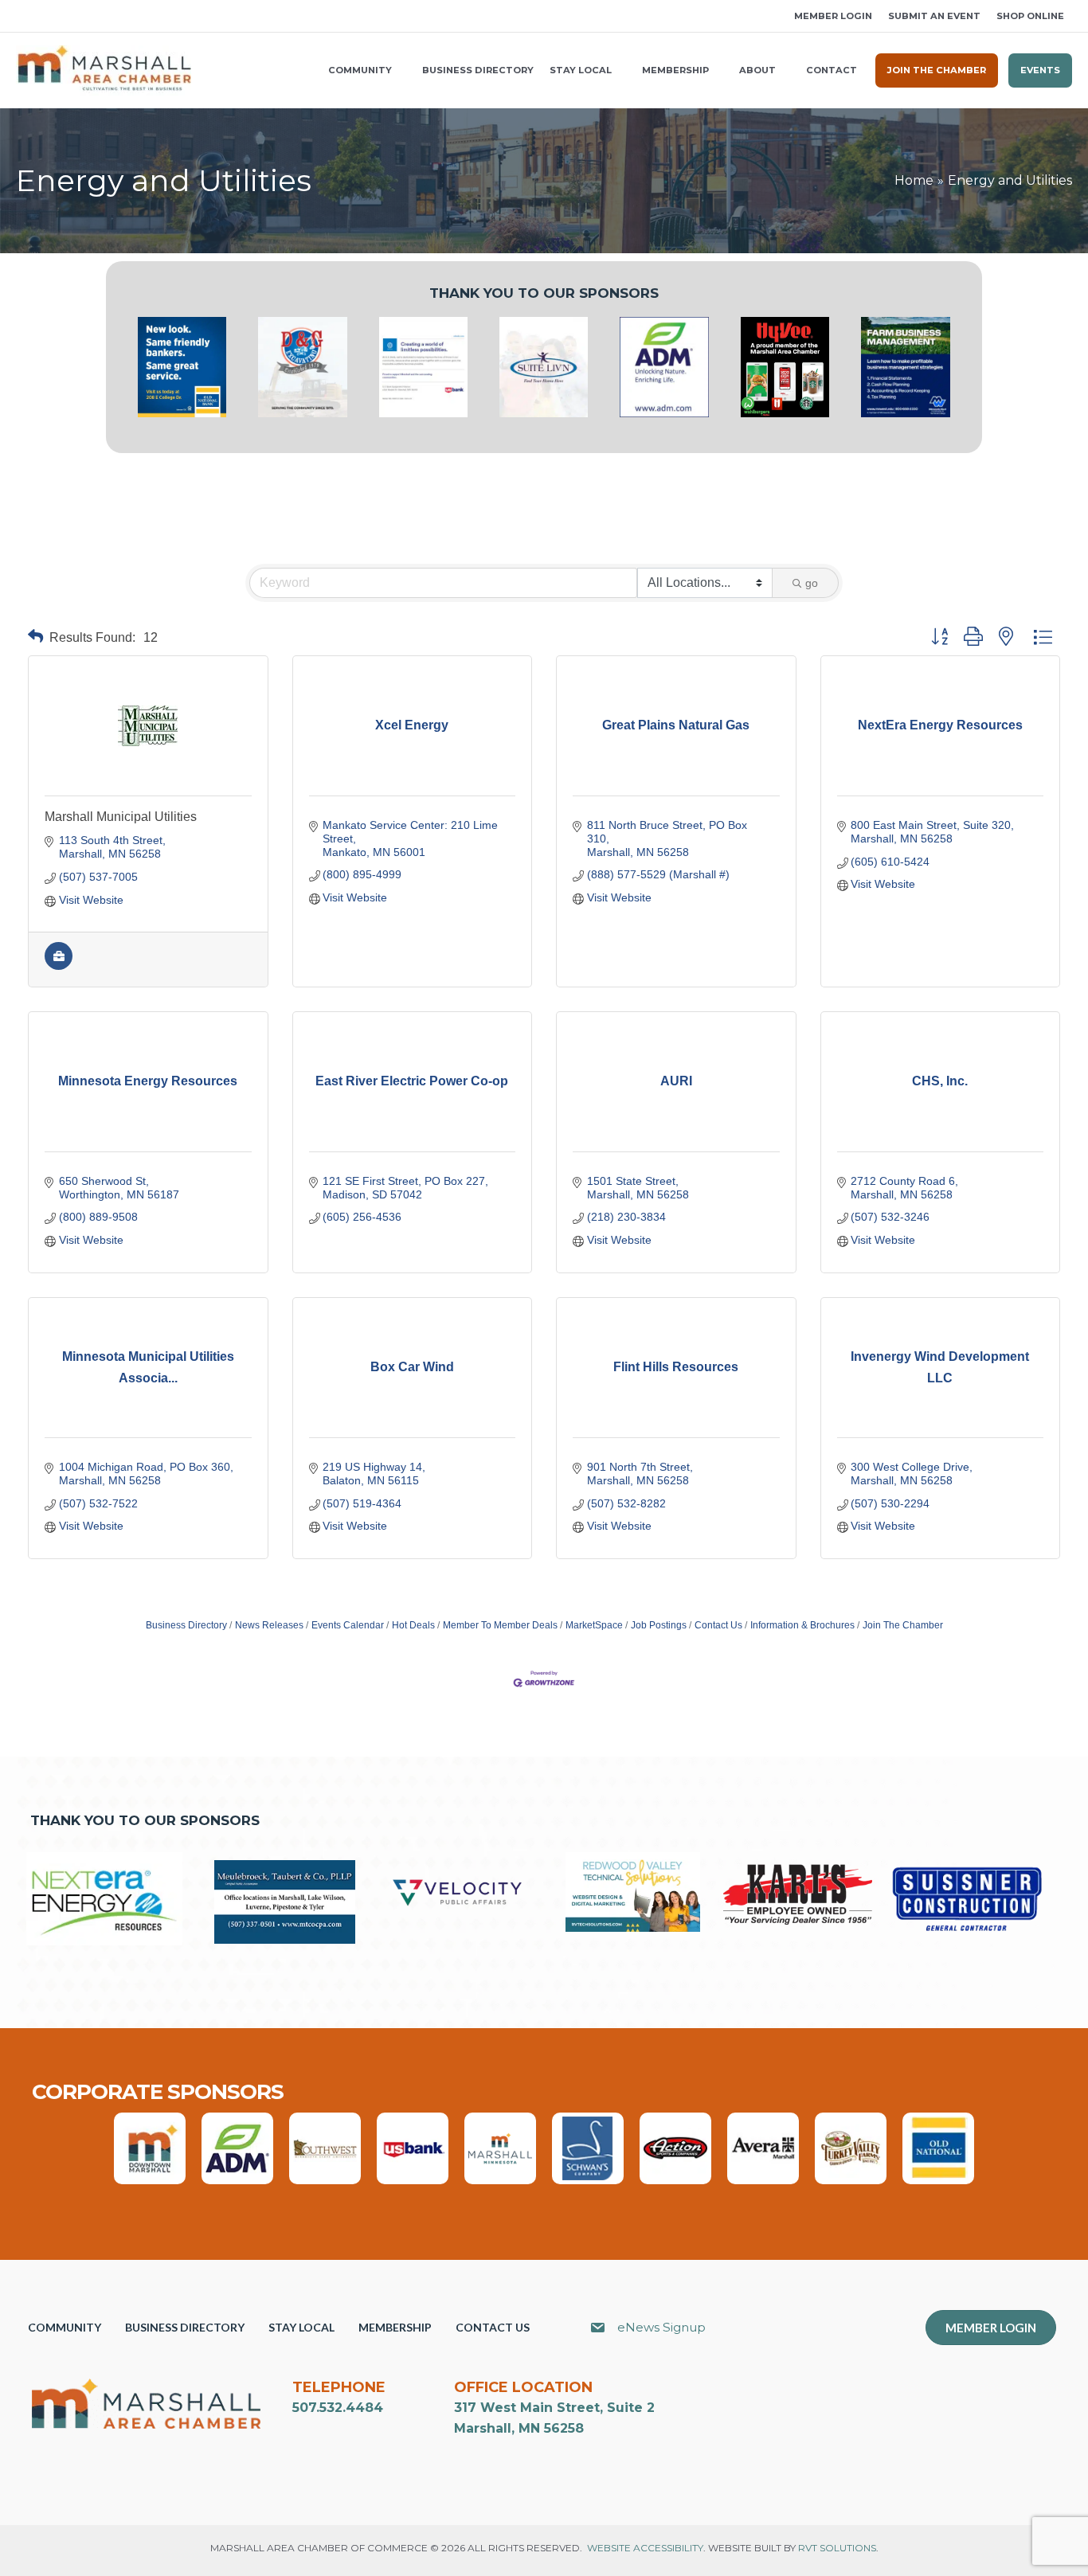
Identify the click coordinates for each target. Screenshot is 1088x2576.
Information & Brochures (802, 1625)
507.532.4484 (338, 2408)
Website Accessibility (645, 2548)
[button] (22, 16)
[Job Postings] (59, 966)
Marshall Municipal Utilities (121, 817)
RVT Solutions (837, 2548)
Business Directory (186, 1625)
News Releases (269, 1625)
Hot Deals (413, 1625)
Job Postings (659, 1625)
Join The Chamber (903, 1625)
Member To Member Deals (500, 1625)
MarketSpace (594, 1625)
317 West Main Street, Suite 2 (554, 2408)
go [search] (812, 583)
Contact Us (718, 1625)
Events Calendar (348, 1625)
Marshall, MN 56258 (519, 2428)
